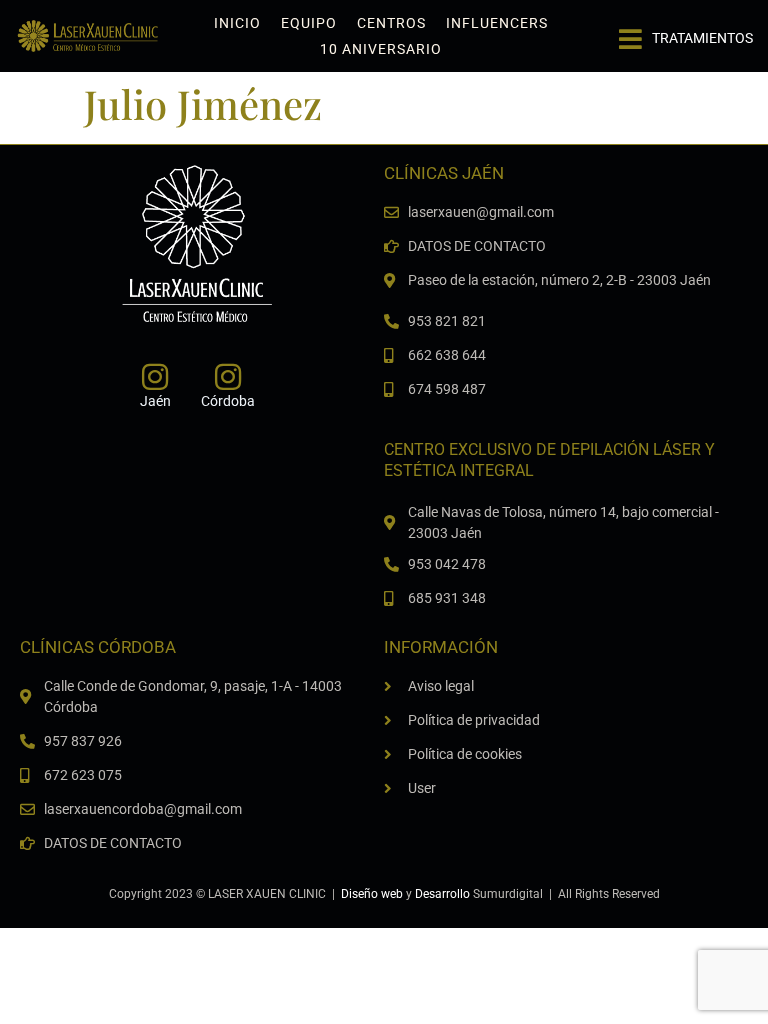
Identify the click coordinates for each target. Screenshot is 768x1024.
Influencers (497, 23)
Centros (391, 23)
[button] (686, 31)
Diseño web (372, 894)
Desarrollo (442, 894)
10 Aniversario (381, 49)
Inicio (237, 23)
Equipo (309, 23)
